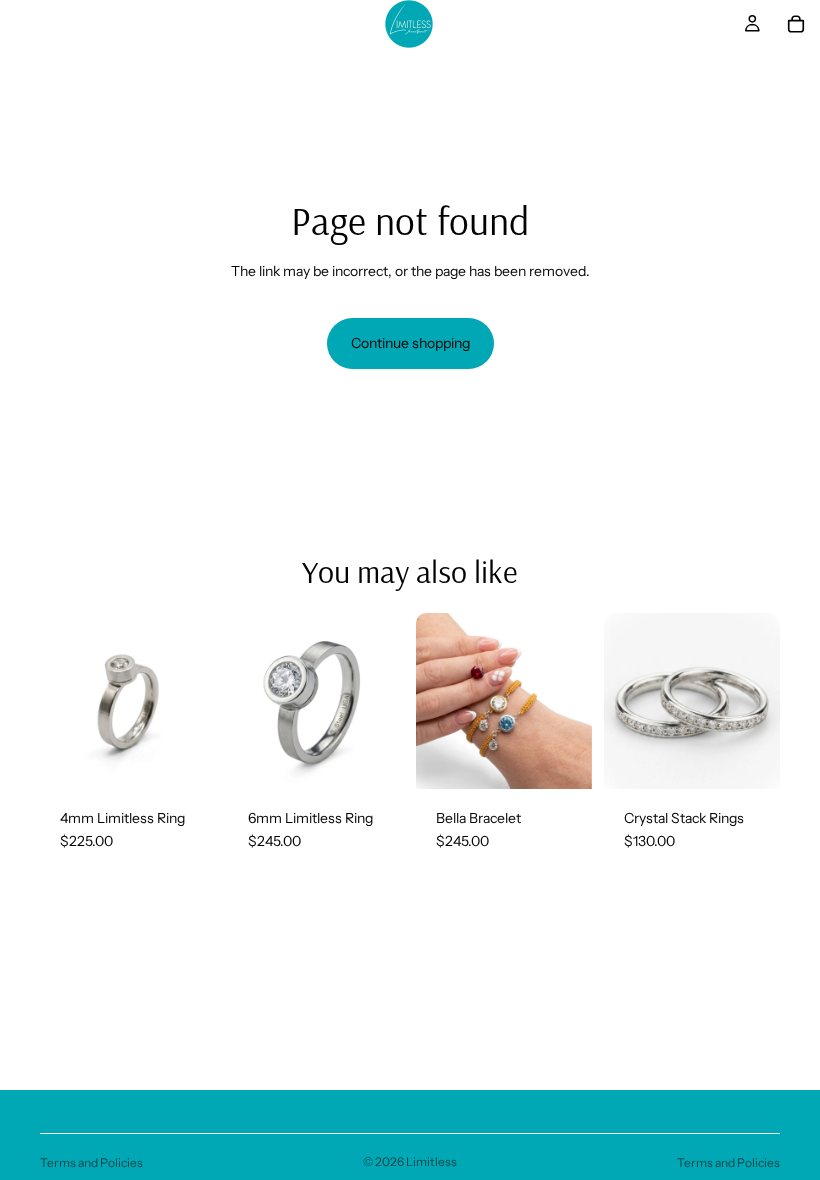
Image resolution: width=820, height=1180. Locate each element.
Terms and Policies (91, 1162)
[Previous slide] (62, 701)
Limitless (431, 1161)
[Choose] (185, 758)
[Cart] (796, 24)
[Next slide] (194, 701)
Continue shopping (410, 343)
